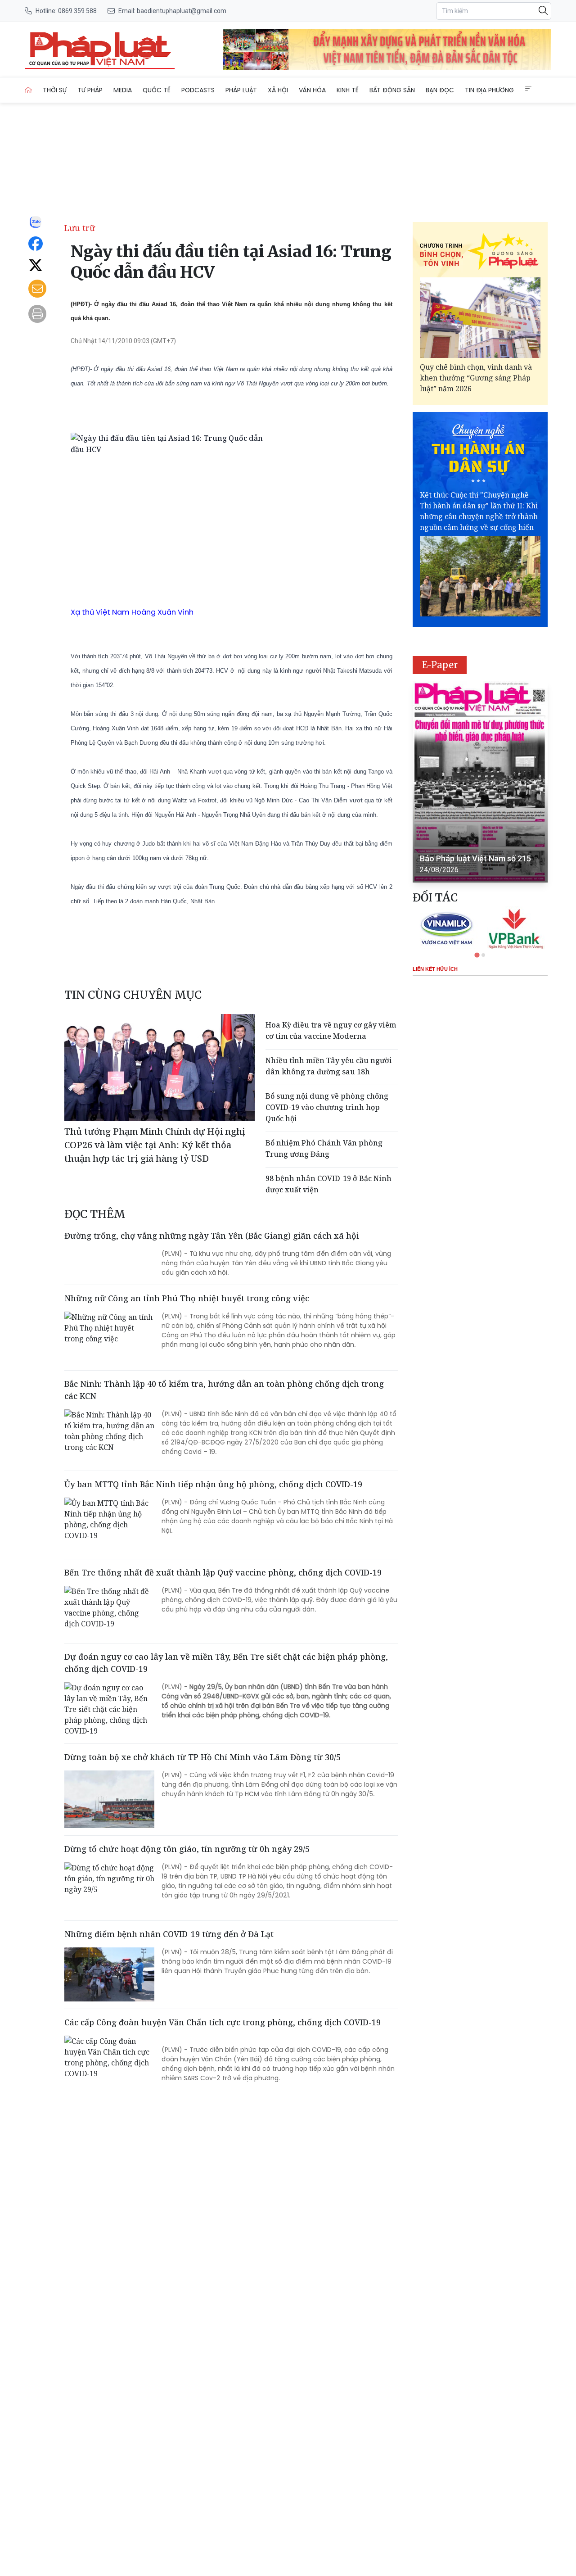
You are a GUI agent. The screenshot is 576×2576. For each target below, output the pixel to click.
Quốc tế (157, 90)
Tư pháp (90, 90)
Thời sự (55, 90)
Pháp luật (241, 90)
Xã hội (278, 90)
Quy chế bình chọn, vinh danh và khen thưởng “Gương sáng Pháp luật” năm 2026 (476, 378)
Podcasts (198, 90)
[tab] (477, 955)
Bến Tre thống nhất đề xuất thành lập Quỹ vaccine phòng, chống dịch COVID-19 (223, 1572)
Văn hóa (312, 90)
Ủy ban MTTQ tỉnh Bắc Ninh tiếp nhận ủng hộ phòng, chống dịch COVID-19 (213, 1484)
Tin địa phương (489, 90)
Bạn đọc (440, 90)
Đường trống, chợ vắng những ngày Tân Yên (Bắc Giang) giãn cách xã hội (212, 1236)
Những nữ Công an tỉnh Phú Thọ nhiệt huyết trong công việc (187, 1298)
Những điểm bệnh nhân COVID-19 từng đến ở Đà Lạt (169, 1934)
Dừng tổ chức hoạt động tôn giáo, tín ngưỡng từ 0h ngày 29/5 (187, 1849)
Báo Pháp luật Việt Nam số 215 (475, 858)
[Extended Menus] (528, 89)
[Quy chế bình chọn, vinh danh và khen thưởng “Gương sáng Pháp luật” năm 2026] (480, 318)
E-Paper (440, 665)
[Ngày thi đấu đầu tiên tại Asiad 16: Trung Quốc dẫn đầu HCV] (100, 50)
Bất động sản (392, 90)
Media (123, 90)
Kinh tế (348, 90)
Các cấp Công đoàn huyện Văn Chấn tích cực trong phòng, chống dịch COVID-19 (223, 2022)
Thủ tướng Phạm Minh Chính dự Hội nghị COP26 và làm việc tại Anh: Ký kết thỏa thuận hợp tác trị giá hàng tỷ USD (155, 1145)
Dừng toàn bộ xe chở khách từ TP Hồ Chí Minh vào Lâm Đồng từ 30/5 (202, 1757)
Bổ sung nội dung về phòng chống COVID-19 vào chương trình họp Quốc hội (327, 1107)
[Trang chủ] (28, 90)
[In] (37, 314)
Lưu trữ (80, 228)
